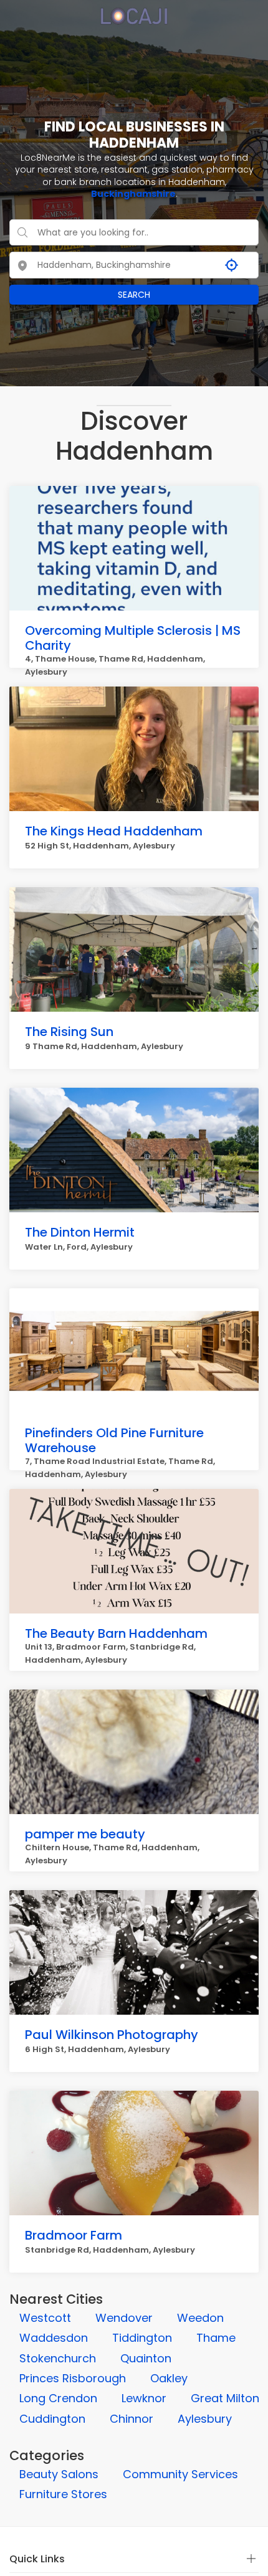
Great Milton (225, 2398)
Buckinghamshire (133, 194)
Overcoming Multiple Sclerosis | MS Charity (133, 638)
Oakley (169, 2378)
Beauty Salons (59, 2474)
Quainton (146, 2358)
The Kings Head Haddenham (114, 831)
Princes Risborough (73, 2378)
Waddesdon (54, 2338)
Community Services (180, 2474)
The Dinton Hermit (80, 1232)
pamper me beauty (85, 1834)
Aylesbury (205, 2419)
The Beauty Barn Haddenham (116, 1633)
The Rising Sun (69, 1032)
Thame (216, 2338)
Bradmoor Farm (74, 2235)
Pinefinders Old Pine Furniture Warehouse (114, 1440)
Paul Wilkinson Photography (112, 2035)
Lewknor (144, 2398)
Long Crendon (58, 2398)
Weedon (200, 2318)
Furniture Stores (63, 2494)
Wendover (124, 2318)
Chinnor (132, 2419)
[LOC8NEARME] (134, 12)
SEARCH (134, 295)
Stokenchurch (58, 2358)
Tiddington (142, 2338)
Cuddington (52, 2419)
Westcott (45, 2318)
